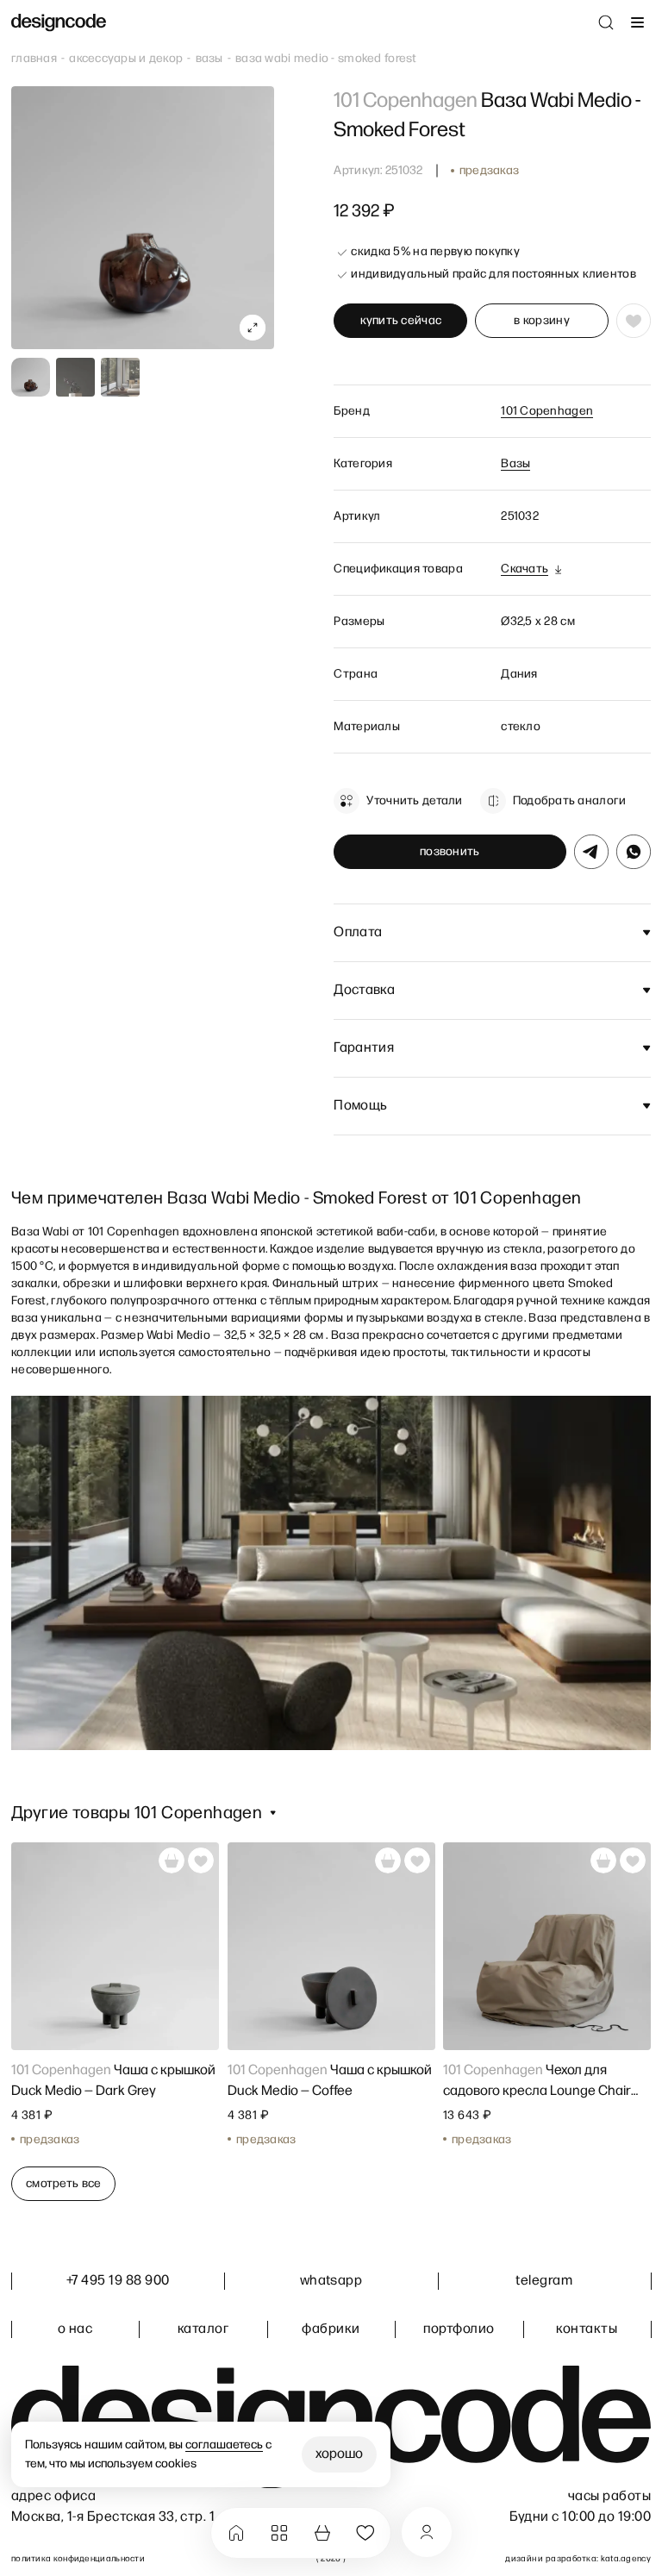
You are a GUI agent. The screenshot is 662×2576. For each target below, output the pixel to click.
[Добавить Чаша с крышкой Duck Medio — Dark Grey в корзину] (172, 1860)
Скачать (525, 569)
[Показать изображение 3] (120, 377)
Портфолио (459, 2329)
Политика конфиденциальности (78, 2559)
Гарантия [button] (364, 1048)
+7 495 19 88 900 (118, 2281)
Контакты (587, 2329)
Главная (34, 58)
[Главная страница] (59, 23)
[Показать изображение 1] (31, 377)
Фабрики (331, 2329)
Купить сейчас (401, 320)
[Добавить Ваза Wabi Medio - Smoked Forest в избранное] (634, 321)
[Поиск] (606, 22)
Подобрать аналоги (570, 800)
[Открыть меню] (637, 22)
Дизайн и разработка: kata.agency (578, 2559)
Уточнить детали (414, 800)
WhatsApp (331, 2281)
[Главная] (236, 2533)
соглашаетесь (224, 2445)
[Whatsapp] (634, 852)
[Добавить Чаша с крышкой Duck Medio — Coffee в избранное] (416, 1860)
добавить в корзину (542, 321)
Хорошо (339, 2454)
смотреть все (63, 2182)
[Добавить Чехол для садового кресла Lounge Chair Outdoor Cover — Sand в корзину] (603, 1860)
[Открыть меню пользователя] (427, 2532)
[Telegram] (591, 852)
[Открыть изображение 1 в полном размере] (143, 218)
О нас (75, 2329)
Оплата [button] (358, 932)
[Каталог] (279, 2533)
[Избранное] (365, 2533)
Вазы (209, 58)
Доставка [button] (364, 990)
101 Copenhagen (547, 411)
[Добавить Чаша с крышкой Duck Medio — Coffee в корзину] (387, 1860)
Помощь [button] (360, 1106)
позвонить (450, 851)
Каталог (203, 2329)
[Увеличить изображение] (253, 328)
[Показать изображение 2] (75, 377)
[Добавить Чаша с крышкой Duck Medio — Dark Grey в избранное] (201, 1860)
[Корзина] (322, 2533)
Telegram (544, 2281)
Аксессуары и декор (126, 58)
